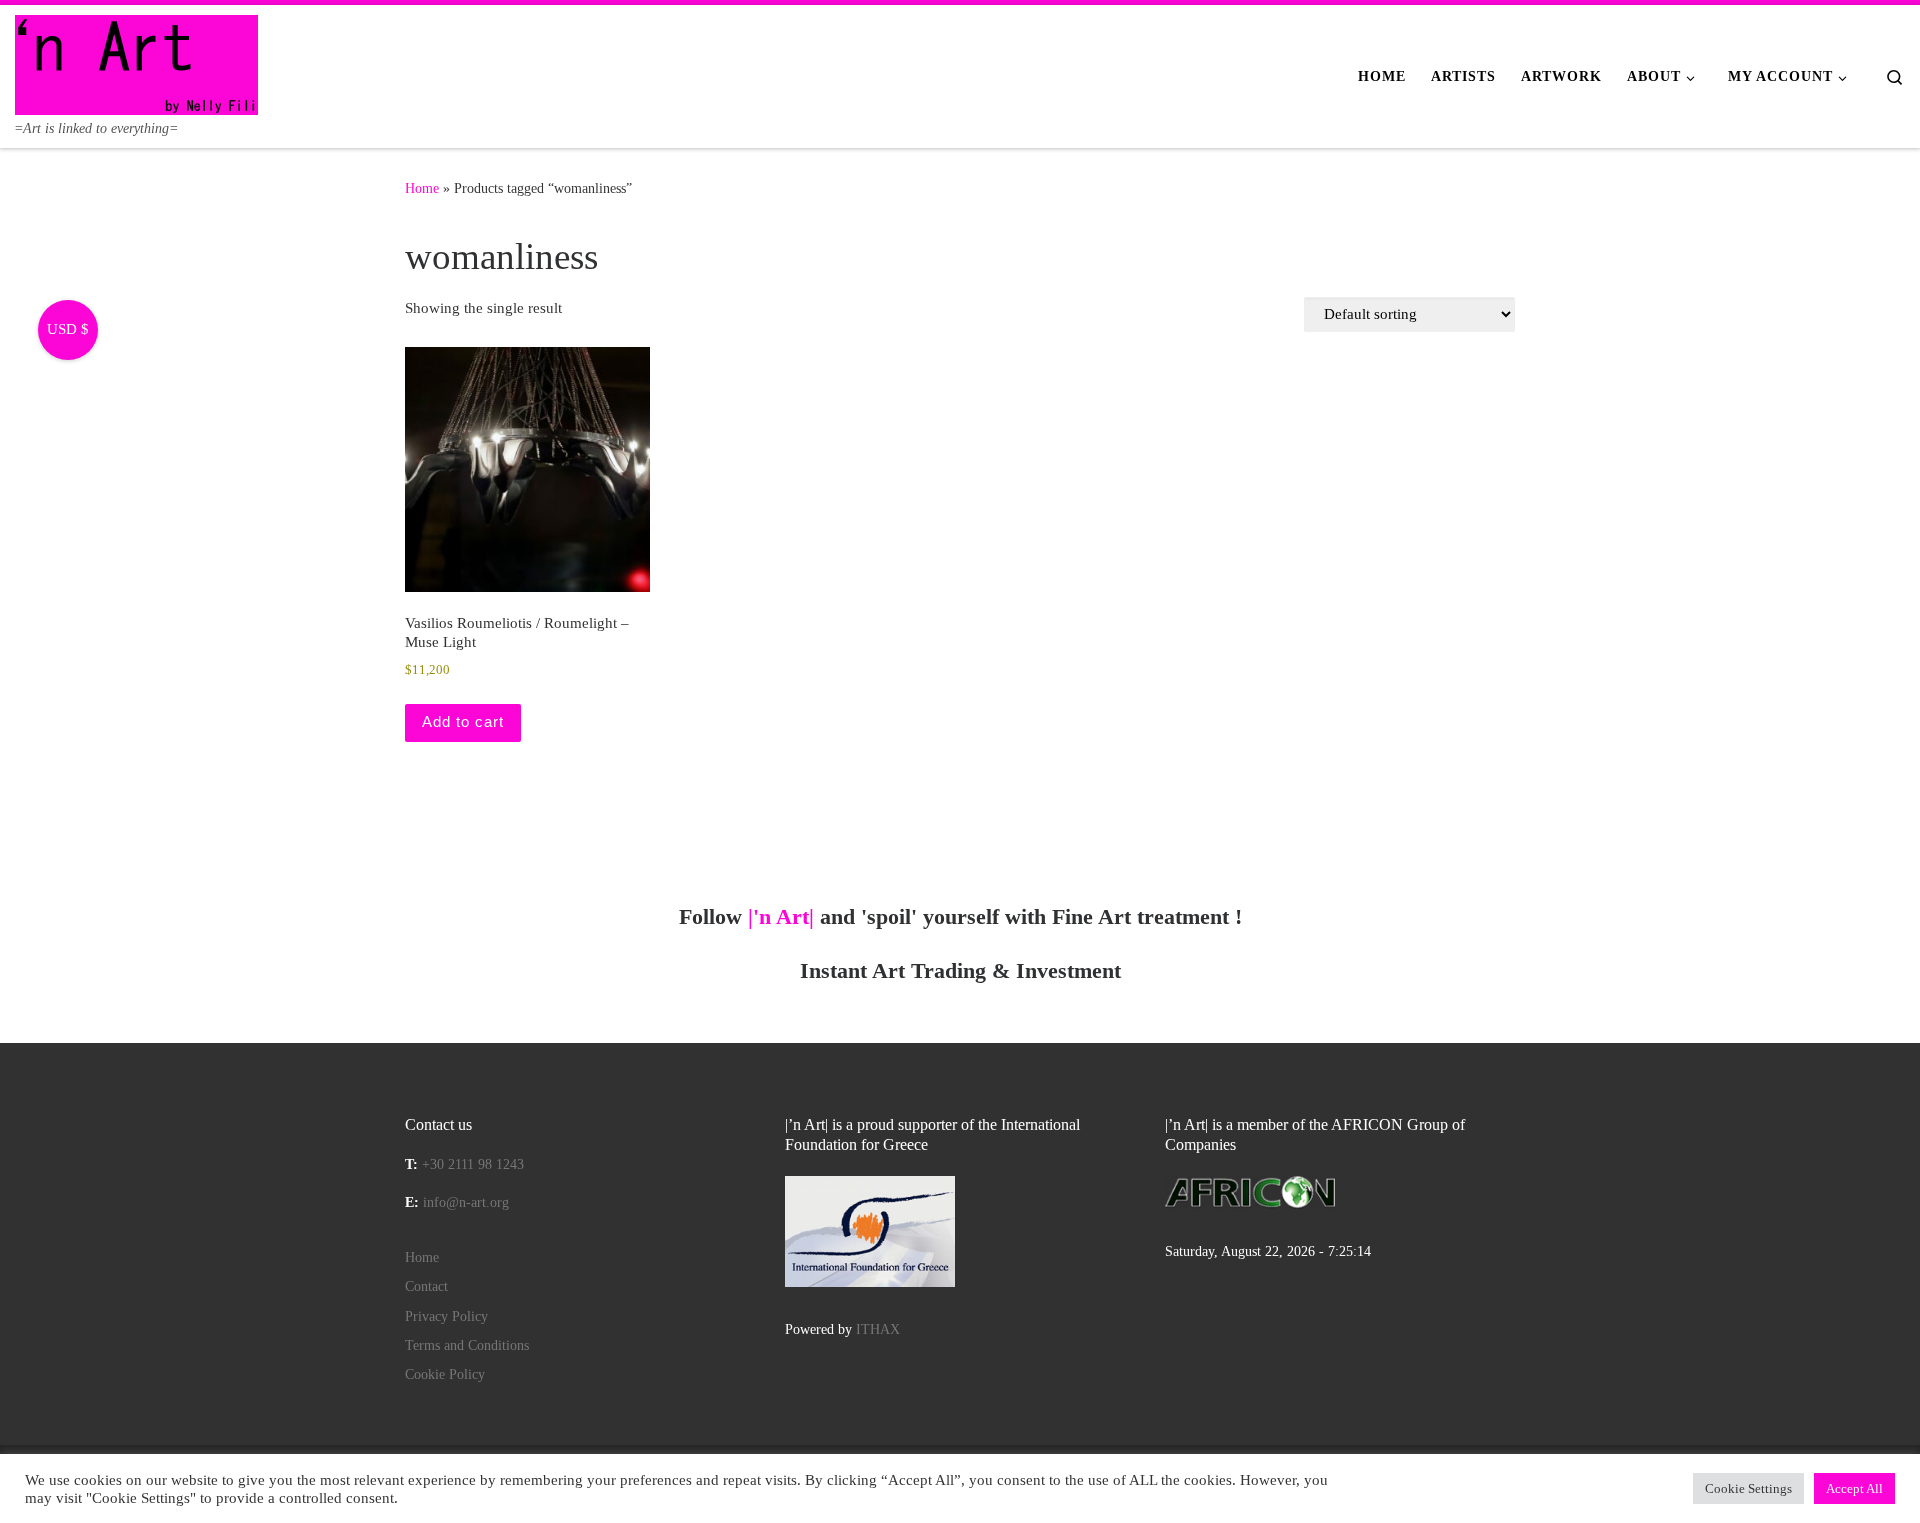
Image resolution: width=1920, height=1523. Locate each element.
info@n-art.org (466, 1202)
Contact (426, 1286)
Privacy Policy (446, 1316)
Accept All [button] (1854, 1488)
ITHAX (878, 1329)
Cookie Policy (445, 1374)
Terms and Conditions (467, 1345)
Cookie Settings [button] (1748, 1488)
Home (422, 188)
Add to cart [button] (463, 721)
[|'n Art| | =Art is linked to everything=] (136, 62)
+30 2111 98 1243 (473, 1164)
